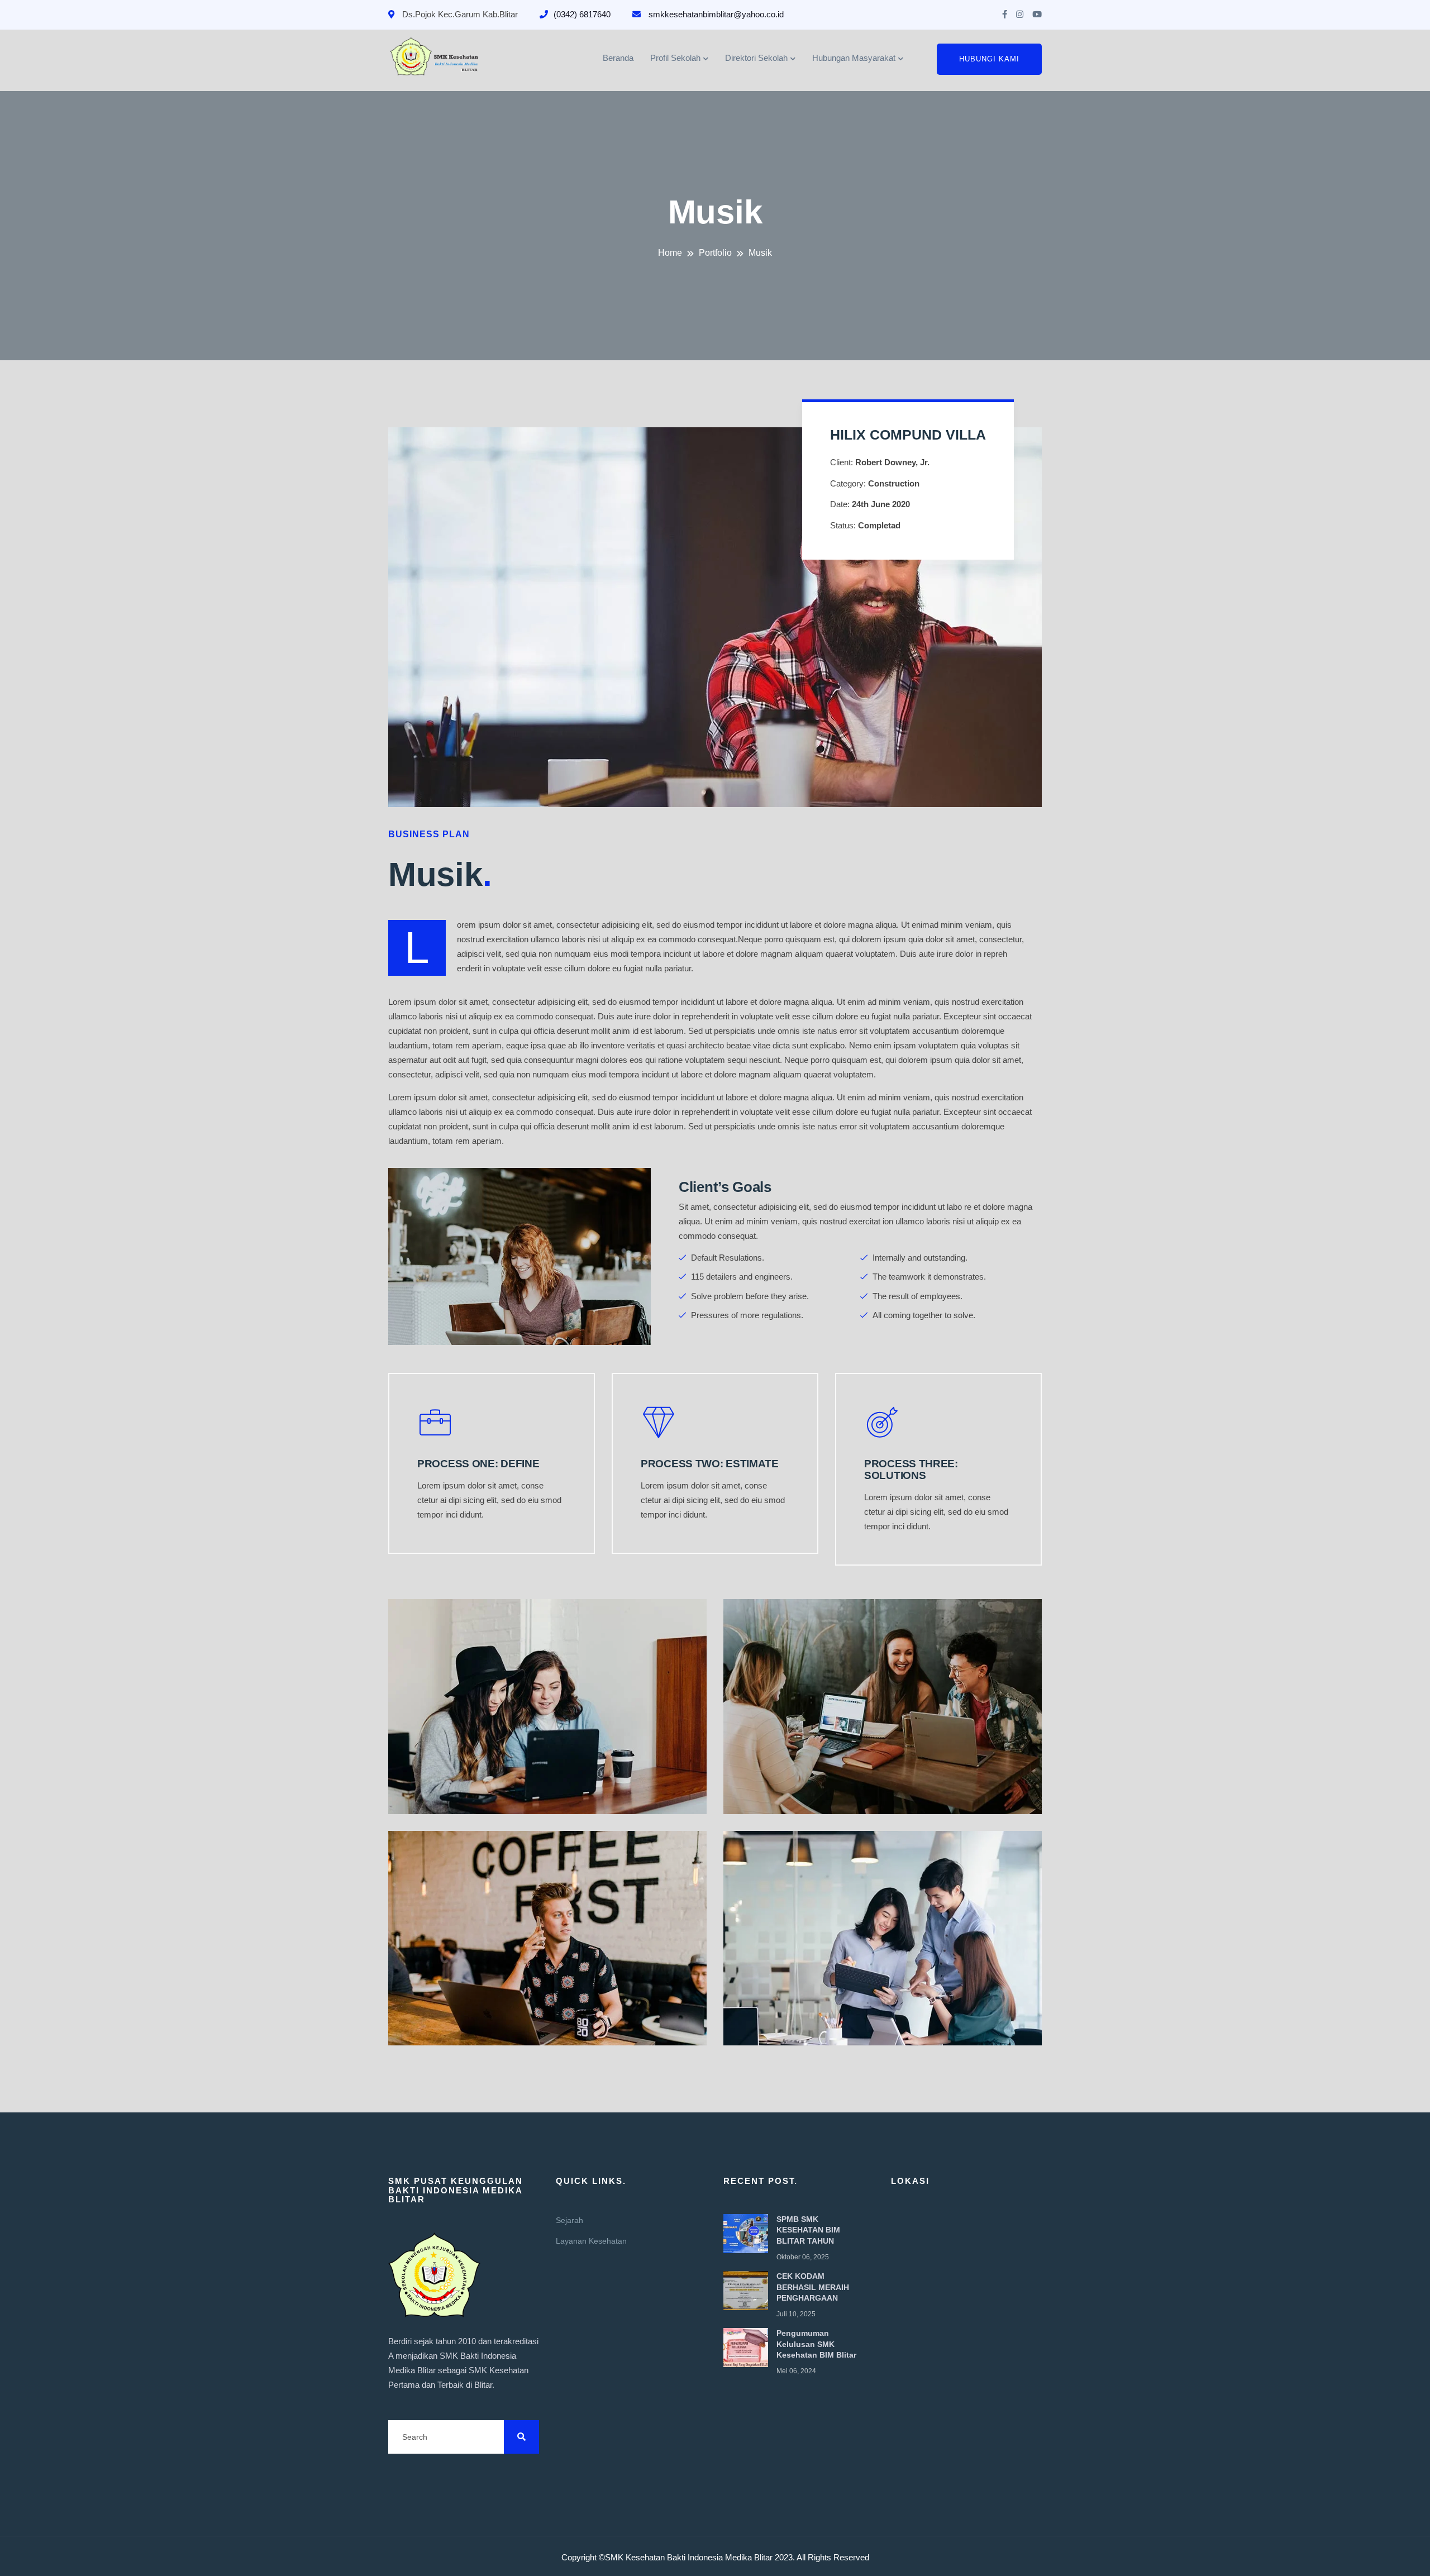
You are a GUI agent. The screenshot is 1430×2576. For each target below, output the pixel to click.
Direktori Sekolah (756, 58)
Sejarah (569, 2220)
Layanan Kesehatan (591, 2241)
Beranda (618, 58)
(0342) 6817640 (582, 14)
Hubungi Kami (989, 59)
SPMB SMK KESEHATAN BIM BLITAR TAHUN (808, 2230)
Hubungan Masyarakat (854, 58)
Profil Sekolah (675, 58)
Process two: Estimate (710, 1464)
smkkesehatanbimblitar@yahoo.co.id (715, 14)
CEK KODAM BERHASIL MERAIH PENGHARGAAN (813, 2287)
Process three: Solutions (911, 1470)
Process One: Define (478, 1464)
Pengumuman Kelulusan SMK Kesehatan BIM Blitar (816, 2344)
